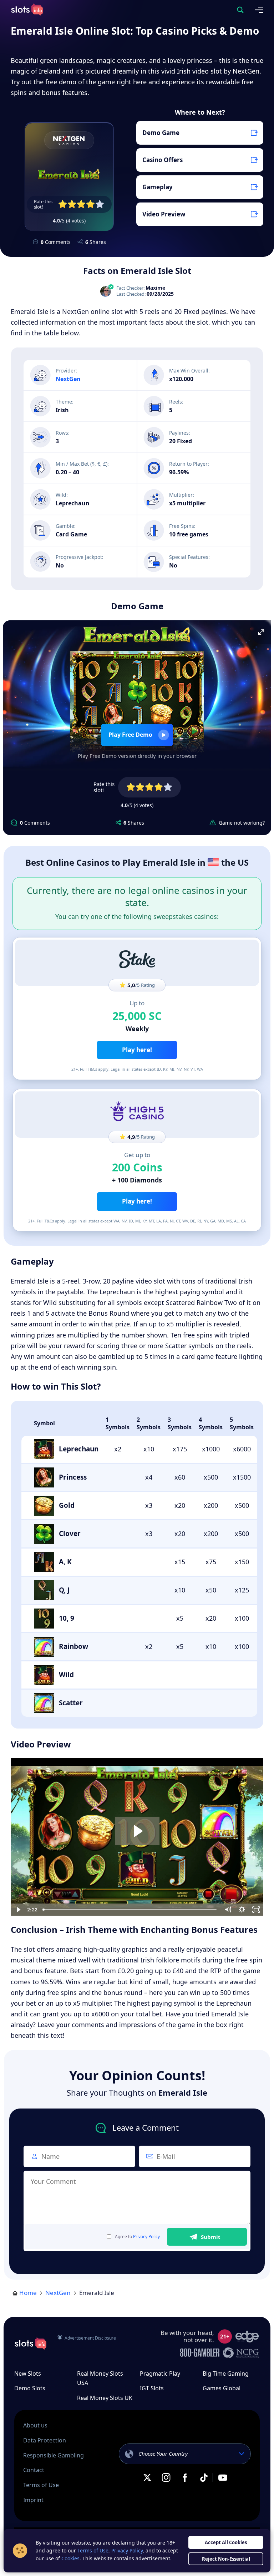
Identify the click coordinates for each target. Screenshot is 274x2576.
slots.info (30, 2344)
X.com (147, 2478)
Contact (34, 2470)
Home (28, 2293)
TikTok (204, 2478)
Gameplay (158, 187)
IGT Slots (152, 2388)
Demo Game (161, 133)
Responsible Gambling (54, 2455)
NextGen (58, 2293)
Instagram (166, 2478)
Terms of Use (41, 2485)
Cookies (70, 2558)
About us (35, 2425)
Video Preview (164, 214)
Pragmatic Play (160, 2374)
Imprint (33, 2500)
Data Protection (45, 2440)
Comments (56, 242)
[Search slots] (240, 10)
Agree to (137, 2237)
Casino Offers (163, 160)
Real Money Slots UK (105, 2398)
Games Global (222, 2388)
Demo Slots (30, 2388)
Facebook (185, 2478)
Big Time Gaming (226, 2374)
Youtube (223, 2478)
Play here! (137, 1050)
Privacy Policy (146, 2237)
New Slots (28, 2374)
